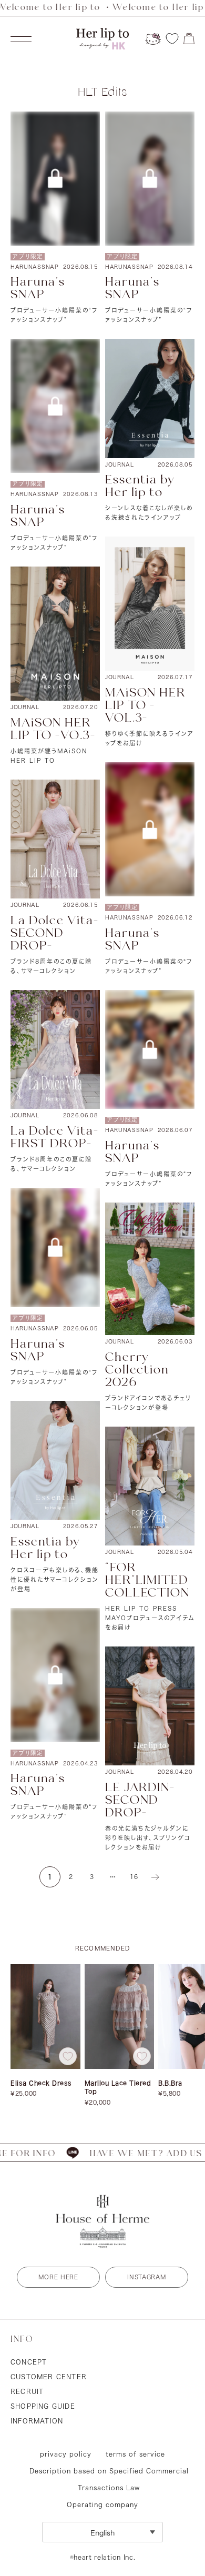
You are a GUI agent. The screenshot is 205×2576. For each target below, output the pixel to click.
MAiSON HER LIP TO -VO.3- (53, 729)
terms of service (135, 2454)
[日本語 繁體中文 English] (102, 2532)
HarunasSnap (35, 267)
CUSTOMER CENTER (49, 2377)
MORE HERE (58, 2277)
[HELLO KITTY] (153, 39)
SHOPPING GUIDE (43, 2406)
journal (120, 464)
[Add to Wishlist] (68, 2056)
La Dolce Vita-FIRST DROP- (55, 1138)
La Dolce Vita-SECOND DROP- (55, 933)
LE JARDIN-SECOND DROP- (140, 1800)
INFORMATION (37, 2421)
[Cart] (189, 39)
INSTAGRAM (146, 2277)
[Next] (155, 1877)
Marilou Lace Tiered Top (118, 2087)
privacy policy (66, 2454)
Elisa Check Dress (41, 2083)
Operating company (102, 2504)
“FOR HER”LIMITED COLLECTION (147, 1580)
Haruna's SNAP (38, 289)
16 (134, 1877)
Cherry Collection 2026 (137, 1370)
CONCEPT (29, 2362)
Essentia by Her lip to (140, 486)
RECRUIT (27, 2391)
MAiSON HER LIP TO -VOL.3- (145, 706)
